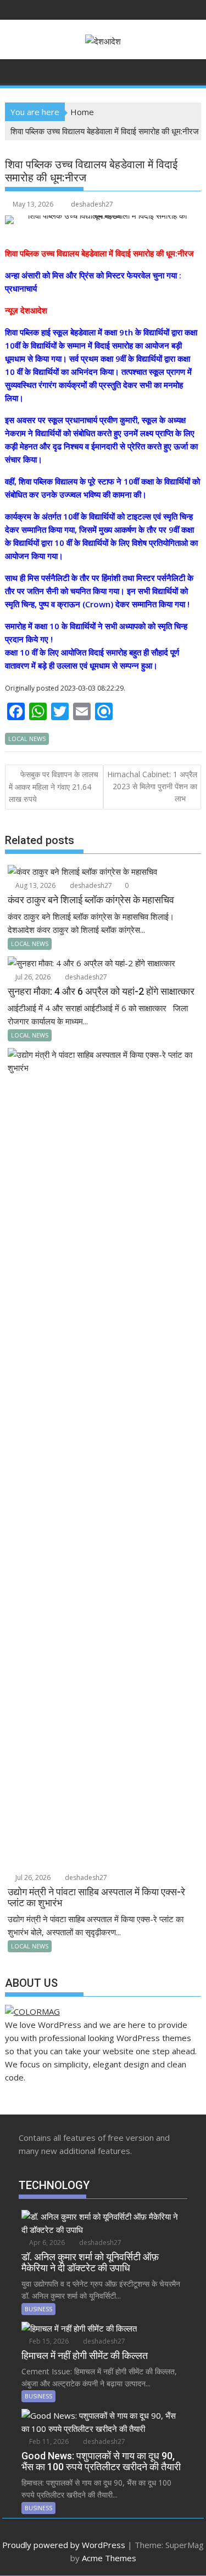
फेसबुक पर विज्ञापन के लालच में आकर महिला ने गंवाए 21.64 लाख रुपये (54, 787)
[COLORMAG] (32, 2011)
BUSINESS (38, 2309)
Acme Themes (109, 2558)
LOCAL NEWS (27, 739)
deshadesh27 (92, 204)
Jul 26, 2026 (32, 977)
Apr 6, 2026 (46, 2242)
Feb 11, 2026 (48, 2441)
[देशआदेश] (16, 70)
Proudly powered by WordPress (64, 2545)
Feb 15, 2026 (48, 2341)
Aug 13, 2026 (35, 885)
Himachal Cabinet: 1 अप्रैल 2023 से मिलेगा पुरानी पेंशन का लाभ (152, 787)
